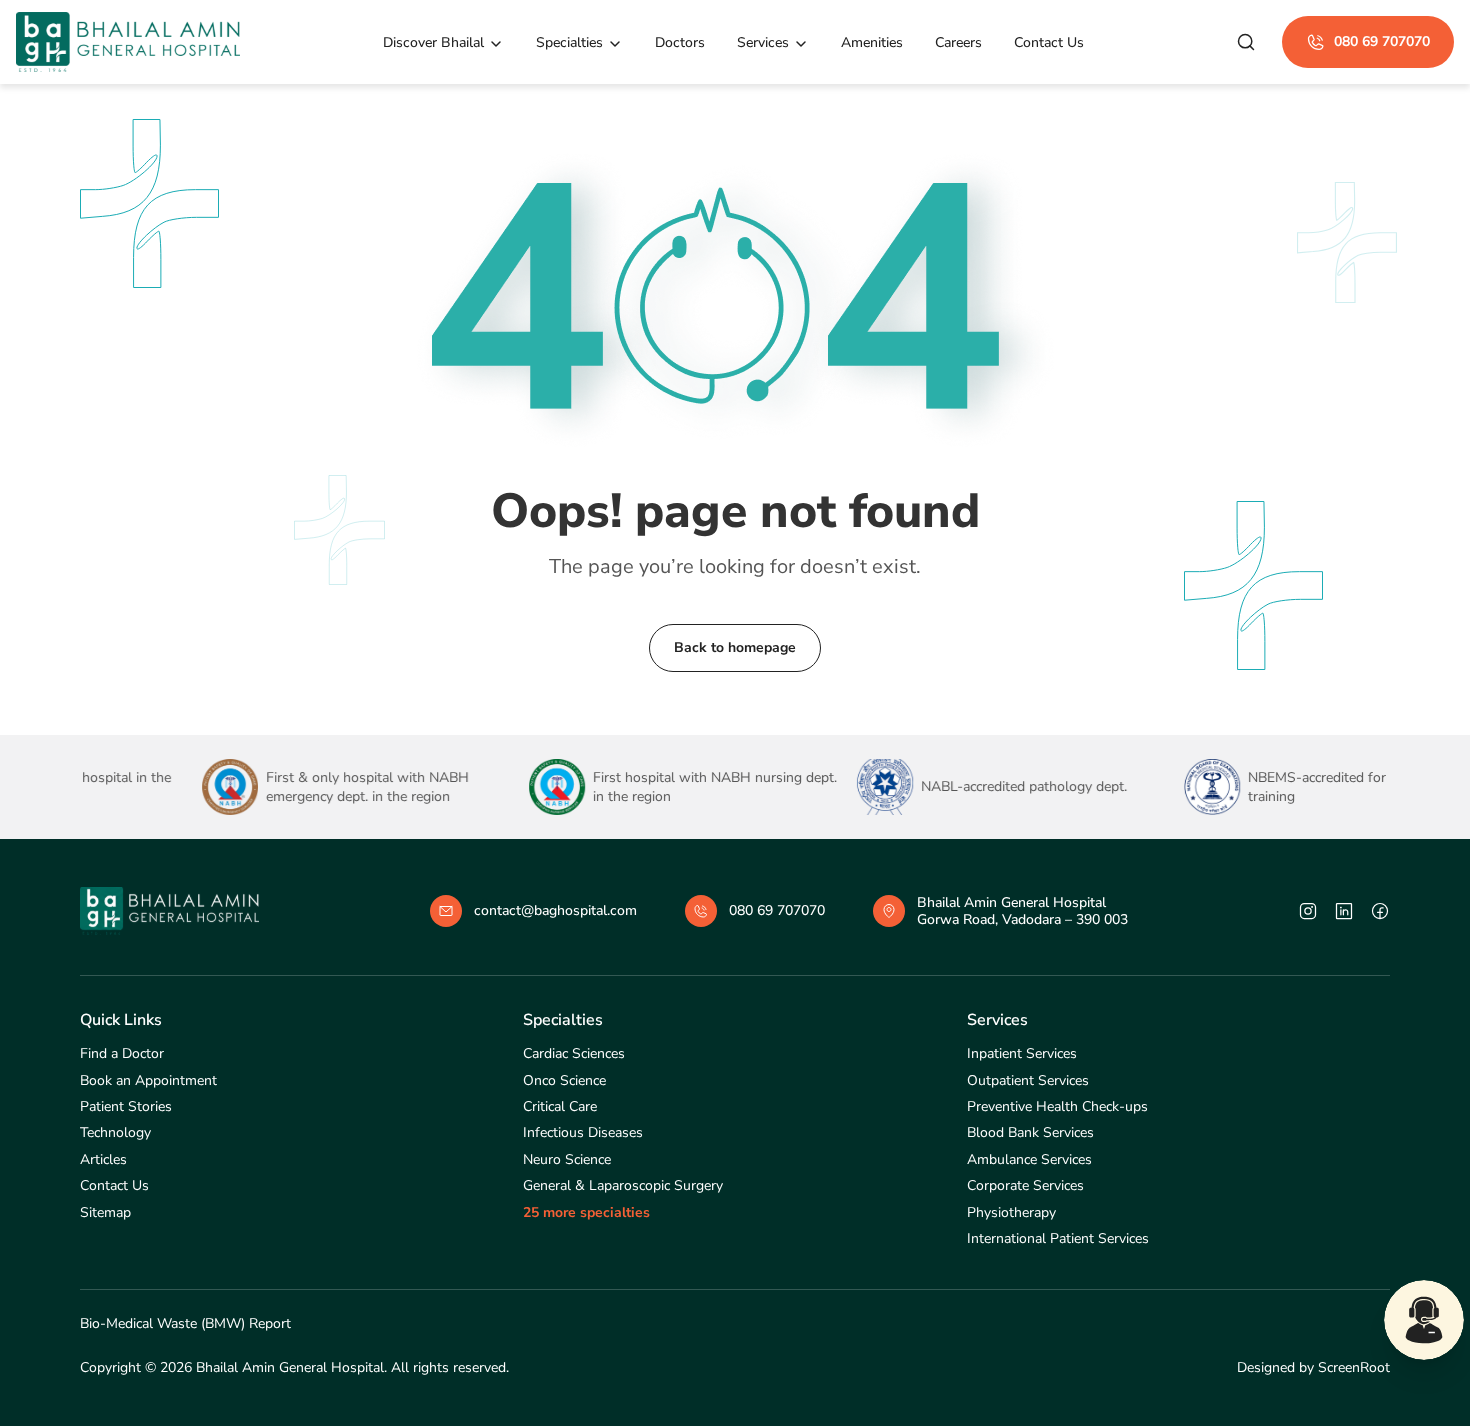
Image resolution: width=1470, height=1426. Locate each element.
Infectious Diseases (583, 1132)
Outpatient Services (1028, 1080)
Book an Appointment (148, 1080)
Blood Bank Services (1030, 1132)
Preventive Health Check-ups (1057, 1106)
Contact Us (114, 1185)
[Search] (1246, 42)
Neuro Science (567, 1159)
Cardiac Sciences (574, 1053)
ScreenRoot (1354, 1367)
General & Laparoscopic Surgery (623, 1185)
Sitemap (105, 1212)
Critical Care (560, 1106)
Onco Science (564, 1080)
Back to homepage (735, 647)
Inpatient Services (1022, 1053)
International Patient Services (1058, 1238)
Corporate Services (1025, 1185)
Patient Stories (126, 1106)
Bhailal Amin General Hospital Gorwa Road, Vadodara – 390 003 (1022, 911)
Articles (103, 1159)
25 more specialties (586, 1212)
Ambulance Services (1029, 1159)
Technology (115, 1132)
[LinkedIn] (1344, 911)
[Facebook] (1380, 911)
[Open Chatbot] (1424, 1320)
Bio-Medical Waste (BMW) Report (185, 1323)
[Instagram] (1308, 911)
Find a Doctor (122, 1053)
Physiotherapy (1011, 1212)
